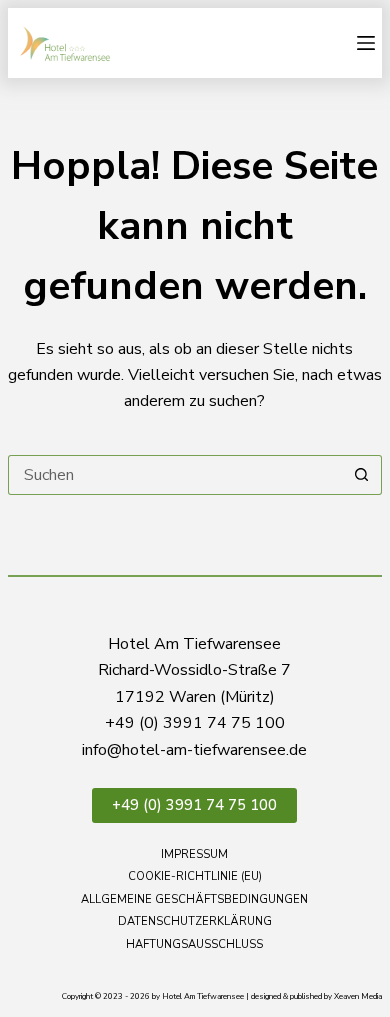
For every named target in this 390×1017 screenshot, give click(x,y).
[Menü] (366, 43)
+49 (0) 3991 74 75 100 (194, 805)
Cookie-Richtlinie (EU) (195, 877)
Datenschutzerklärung (195, 922)
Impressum (194, 855)
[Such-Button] (362, 475)
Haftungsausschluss (194, 945)
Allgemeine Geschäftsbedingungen (194, 900)
